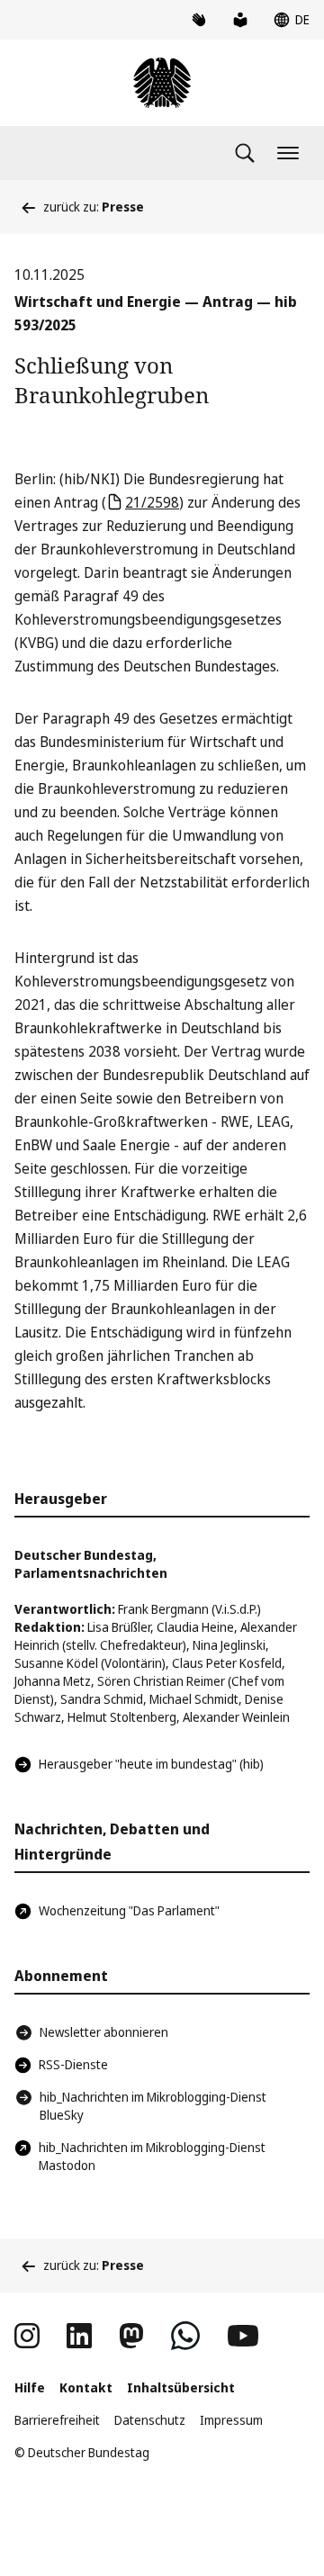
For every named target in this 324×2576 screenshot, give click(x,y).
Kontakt (86, 2387)
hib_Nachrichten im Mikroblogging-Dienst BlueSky (153, 2106)
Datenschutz (150, 2420)
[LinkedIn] (79, 2336)
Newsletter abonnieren (104, 2032)
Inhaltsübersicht (181, 2387)
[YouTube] (243, 2336)
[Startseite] (162, 83)
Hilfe (30, 2387)
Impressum (231, 2420)
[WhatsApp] (185, 2336)
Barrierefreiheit (57, 2420)
